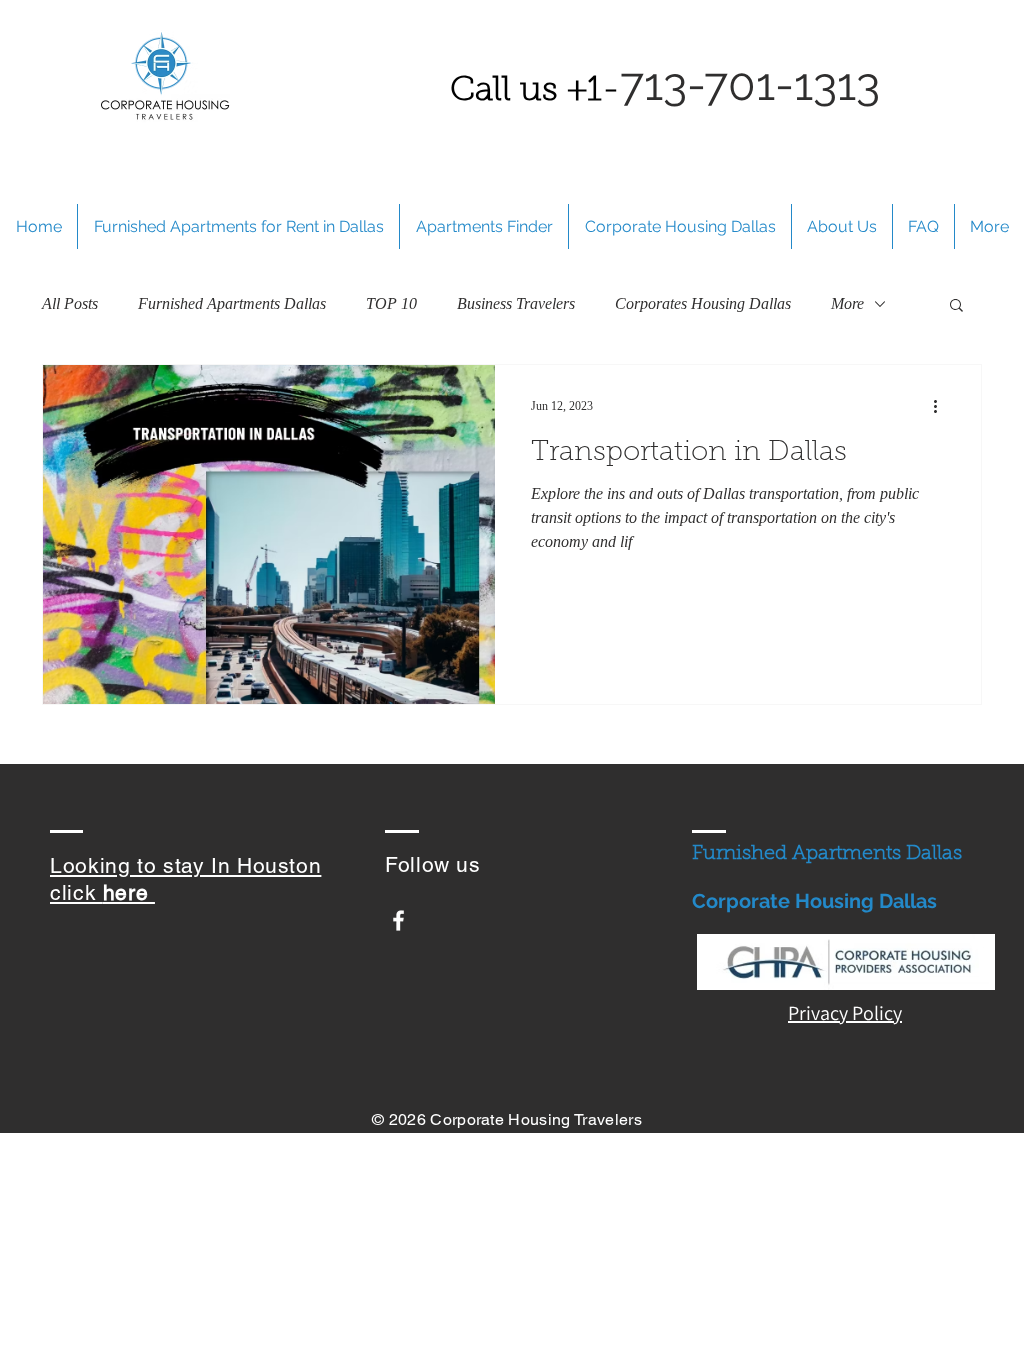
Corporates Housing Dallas (703, 303)
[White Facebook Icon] (398, 920)
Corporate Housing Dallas (814, 901)
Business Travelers (516, 303)
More (847, 303)
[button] (956, 306)
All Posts (70, 303)
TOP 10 (391, 303)
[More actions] (942, 406)
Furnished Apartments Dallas (232, 303)
